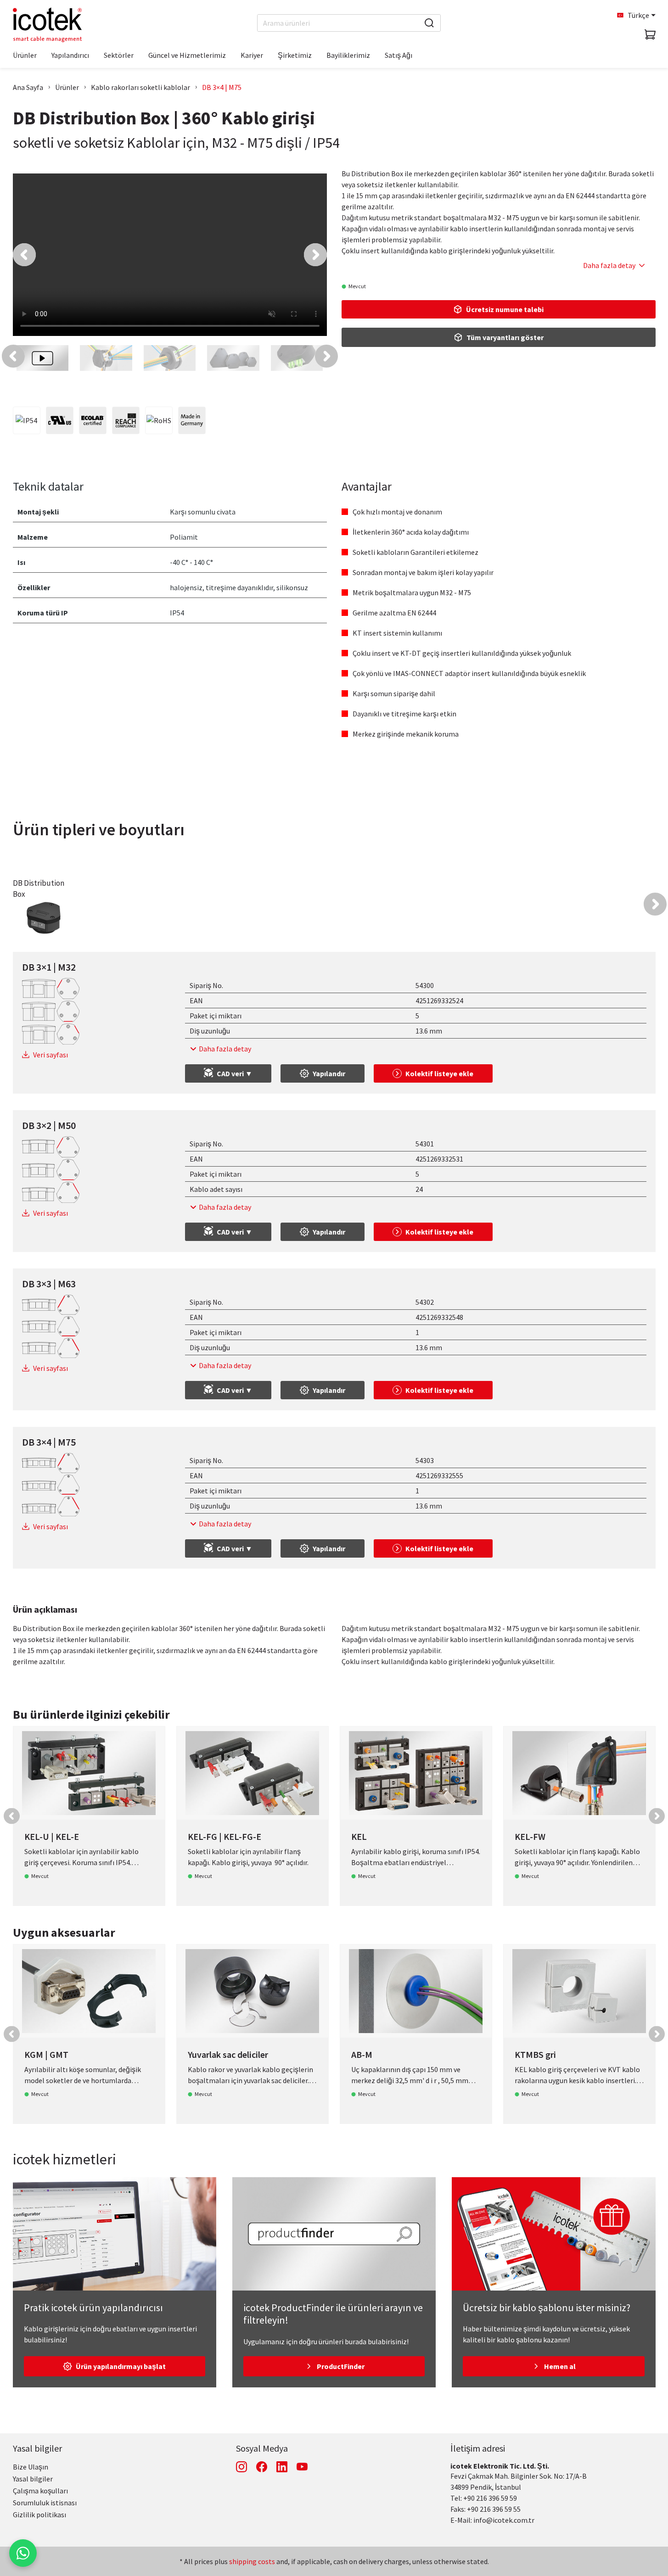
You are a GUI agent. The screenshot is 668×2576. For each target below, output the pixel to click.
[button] (24, 255)
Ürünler (67, 87)
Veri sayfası (51, 1055)
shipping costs (252, 2561)
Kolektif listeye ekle (439, 1073)
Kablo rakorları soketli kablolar (140, 87)
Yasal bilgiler (37, 2448)
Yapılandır (329, 1073)
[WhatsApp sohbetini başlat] (23, 2553)
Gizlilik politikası (39, 2515)
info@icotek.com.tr (504, 2520)
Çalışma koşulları (40, 2491)
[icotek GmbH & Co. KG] (47, 25)
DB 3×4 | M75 (222, 87)
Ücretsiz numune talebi (505, 309)
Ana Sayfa (28, 87)
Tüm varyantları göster (505, 337)
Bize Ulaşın (31, 2467)
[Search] (429, 23)
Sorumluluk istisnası (45, 2503)
